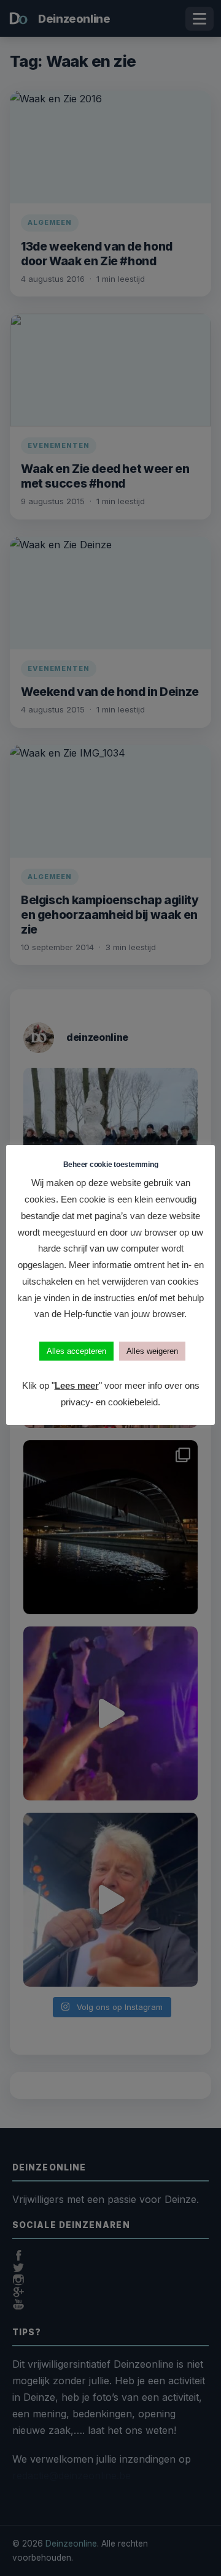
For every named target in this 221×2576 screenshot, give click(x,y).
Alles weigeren (152, 1351)
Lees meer (77, 1385)
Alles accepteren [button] (76, 1351)
